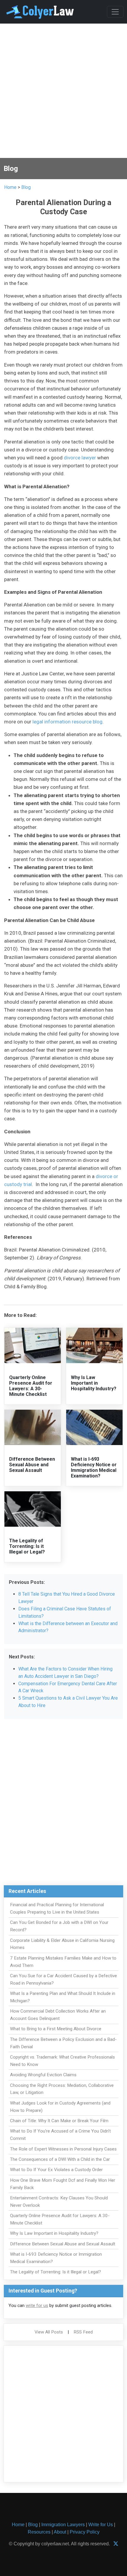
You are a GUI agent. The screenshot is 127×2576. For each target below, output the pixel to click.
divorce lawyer (80, 458)
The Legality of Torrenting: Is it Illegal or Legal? (27, 1546)
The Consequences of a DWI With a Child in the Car (60, 2159)
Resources (39, 2532)
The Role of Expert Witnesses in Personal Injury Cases (63, 2149)
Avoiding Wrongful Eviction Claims (43, 2075)
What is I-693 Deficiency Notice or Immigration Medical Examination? (94, 1468)
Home (10, 187)
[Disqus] (63, 1805)
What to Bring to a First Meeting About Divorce (56, 2029)
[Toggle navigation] (115, 12)
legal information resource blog (67, 722)
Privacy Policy (85, 2532)
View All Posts (49, 2332)
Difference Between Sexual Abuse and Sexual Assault (32, 1465)
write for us (37, 2305)
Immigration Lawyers (63, 2525)
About (60, 2532)
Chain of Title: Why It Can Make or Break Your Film (59, 2121)
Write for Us (101, 2525)
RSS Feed (83, 2332)
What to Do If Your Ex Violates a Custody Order (56, 2170)
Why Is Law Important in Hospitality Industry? (94, 1383)
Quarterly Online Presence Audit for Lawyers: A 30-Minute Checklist (31, 1386)
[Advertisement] (63, 92)
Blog (26, 187)
